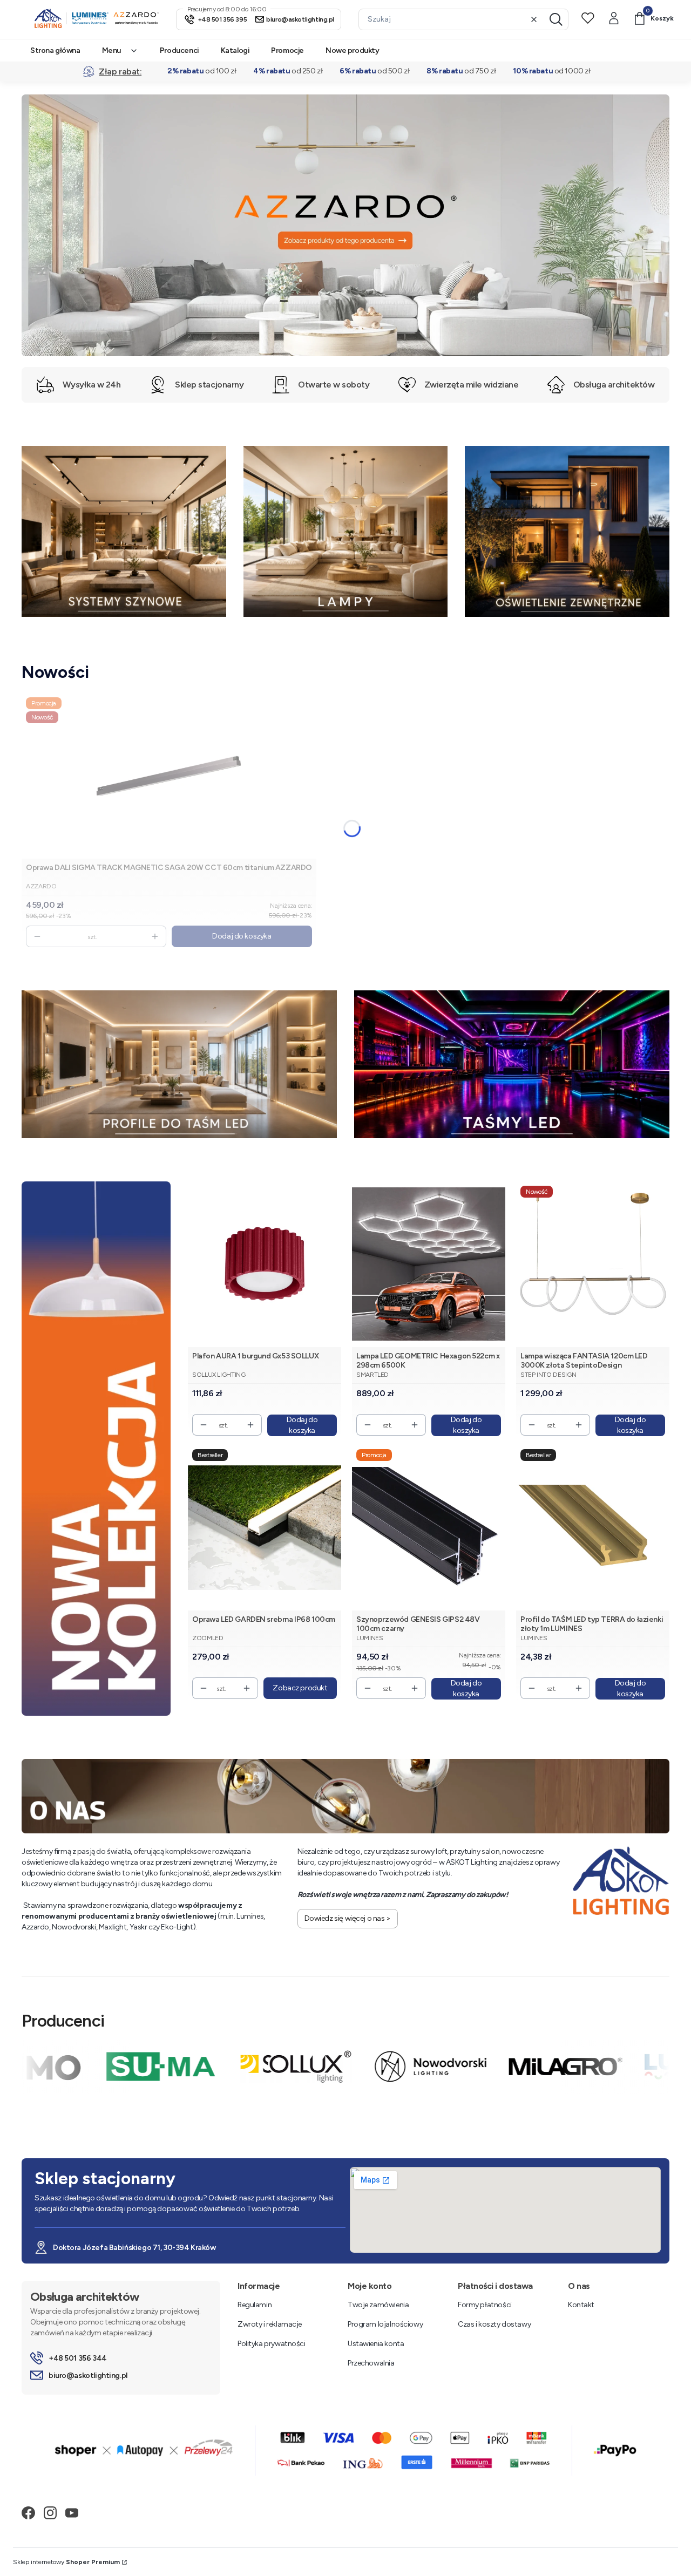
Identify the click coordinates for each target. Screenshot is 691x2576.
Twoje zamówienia (378, 2305)
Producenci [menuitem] (179, 50)
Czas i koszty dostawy (494, 2324)
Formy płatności (485, 2305)
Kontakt (581, 2305)
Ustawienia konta (376, 2344)
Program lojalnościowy (385, 2324)
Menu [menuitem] (111, 50)
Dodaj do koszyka (242, 936)
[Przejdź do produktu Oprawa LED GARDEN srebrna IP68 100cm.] (265, 1528)
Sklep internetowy (66, 2562)
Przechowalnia (371, 2363)
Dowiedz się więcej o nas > (348, 1918)
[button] (556, 19)
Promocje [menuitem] (287, 50)
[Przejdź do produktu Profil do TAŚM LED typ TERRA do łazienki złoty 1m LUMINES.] (593, 1528)
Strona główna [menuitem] (55, 50)
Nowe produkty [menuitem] (353, 50)
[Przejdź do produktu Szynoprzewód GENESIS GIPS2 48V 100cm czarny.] (429, 1528)
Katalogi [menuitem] (235, 50)
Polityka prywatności (272, 2344)
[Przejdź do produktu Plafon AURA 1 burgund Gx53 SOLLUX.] (265, 1264)
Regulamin (255, 2305)
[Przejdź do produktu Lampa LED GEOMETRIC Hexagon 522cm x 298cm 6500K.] (429, 1264)
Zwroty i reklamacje (270, 2324)
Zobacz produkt (300, 1688)
